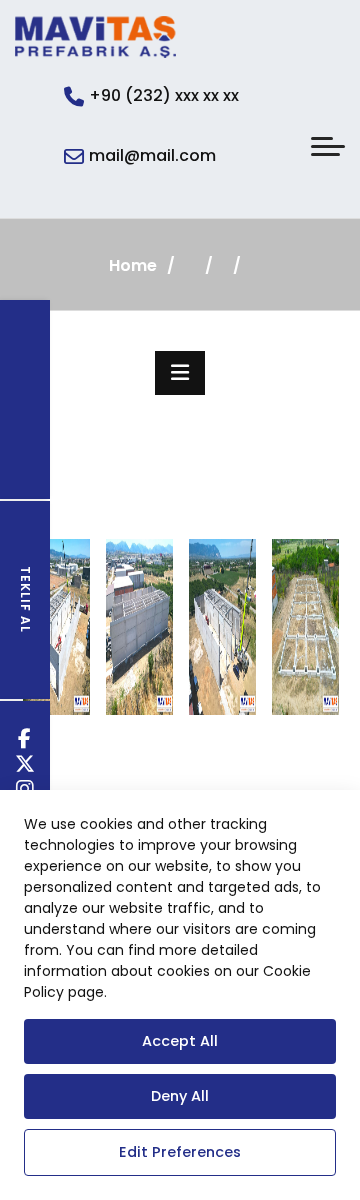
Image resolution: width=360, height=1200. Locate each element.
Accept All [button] (180, 1041)
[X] (25, 766)
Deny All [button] (180, 1096)
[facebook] (25, 741)
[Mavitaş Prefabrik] (95, 37)
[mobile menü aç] (328, 146)
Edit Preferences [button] (180, 1152)
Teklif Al (25, 599)
